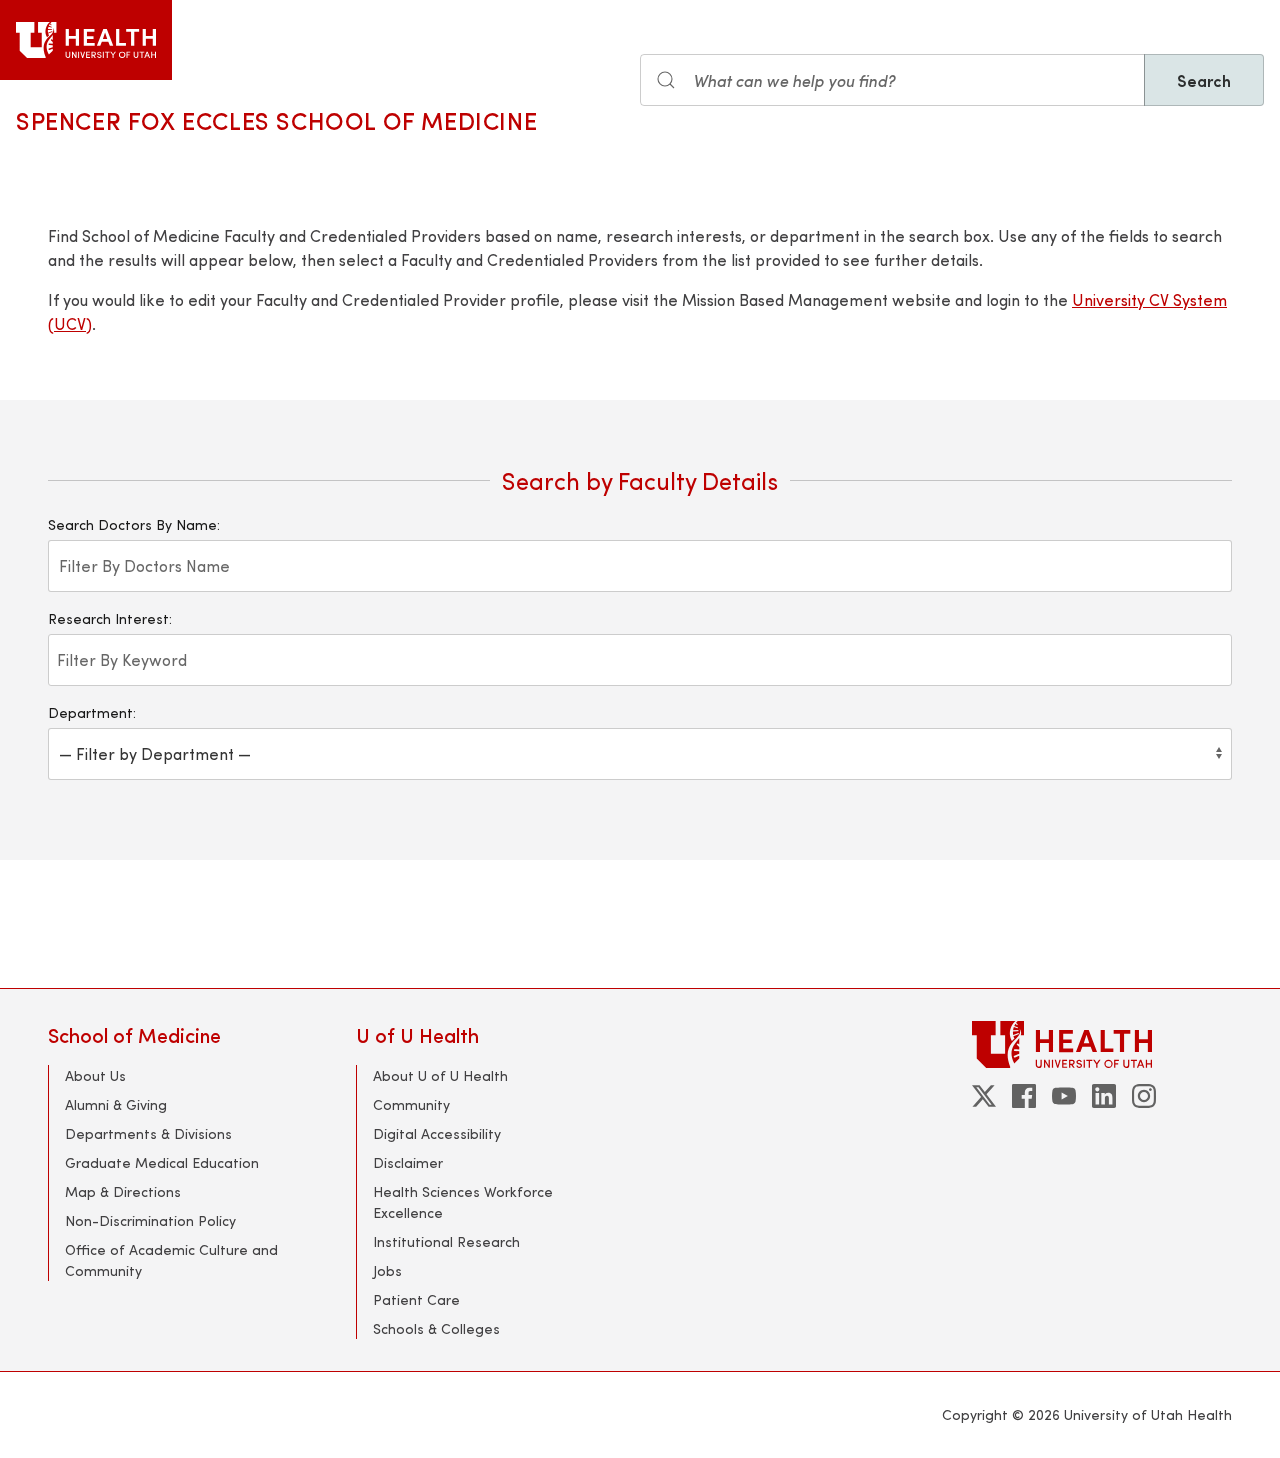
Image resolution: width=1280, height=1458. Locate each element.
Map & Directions (123, 1191)
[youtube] (1064, 1096)
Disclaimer (408, 1162)
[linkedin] (1104, 1096)
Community (411, 1104)
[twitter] (984, 1096)
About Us (95, 1075)
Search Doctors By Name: (134, 524)
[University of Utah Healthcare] (1102, 1044)
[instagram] (1144, 1096)
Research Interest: (110, 618)
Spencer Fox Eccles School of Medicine (276, 120)
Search (1204, 80)
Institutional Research (446, 1241)
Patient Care (416, 1299)
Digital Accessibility (437, 1133)
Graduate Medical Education (162, 1162)
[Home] (86, 40)
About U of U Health (440, 1075)
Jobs (387, 1270)
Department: (92, 712)
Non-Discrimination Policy (150, 1220)
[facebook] (1024, 1096)
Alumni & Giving (116, 1104)
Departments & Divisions (148, 1133)
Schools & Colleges (436, 1328)
